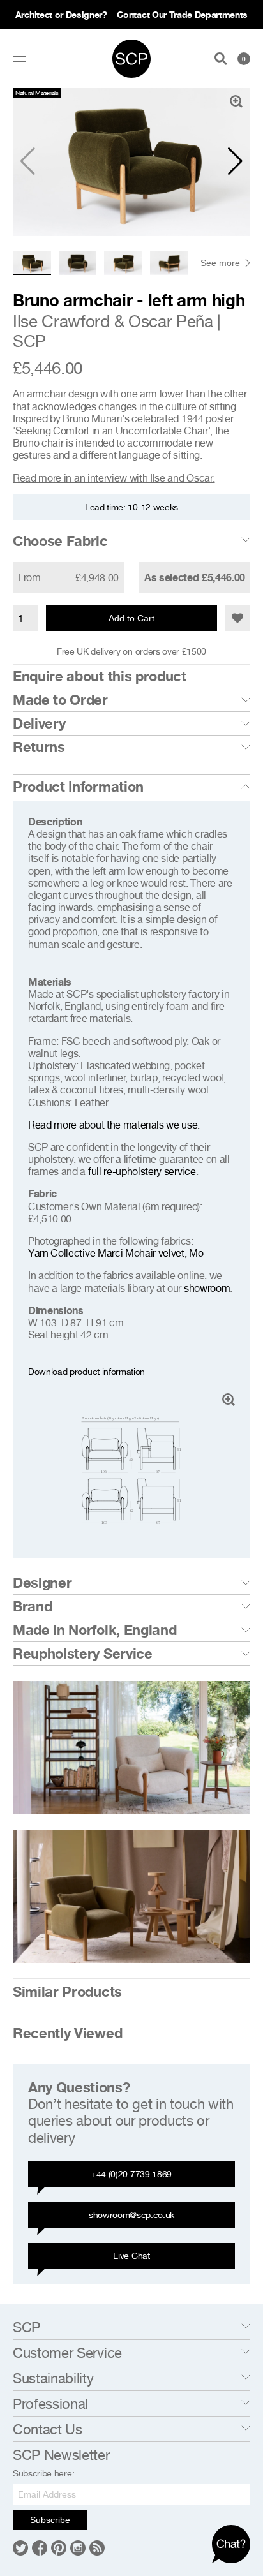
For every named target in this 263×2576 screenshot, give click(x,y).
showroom (207, 1288)
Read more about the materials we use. (114, 1125)
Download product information (86, 1371)
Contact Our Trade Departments (182, 14)
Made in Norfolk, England (94, 1630)
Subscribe (50, 2520)
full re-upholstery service (142, 1171)
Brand (32, 1606)
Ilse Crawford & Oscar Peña (113, 321)
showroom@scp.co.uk (131, 2215)
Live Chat (131, 2255)
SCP (29, 341)
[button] (235, 161)
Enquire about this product (100, 676)
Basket (244, 59)
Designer (42, 1583)
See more (220, 263)
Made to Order (60, 700)
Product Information (78, 787)
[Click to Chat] (231, 2544)
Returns (39, 747)
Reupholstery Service (83, 1654)
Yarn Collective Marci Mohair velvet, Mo (116, 1253)
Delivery (39, 723)
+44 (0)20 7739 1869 (131, 2174)
